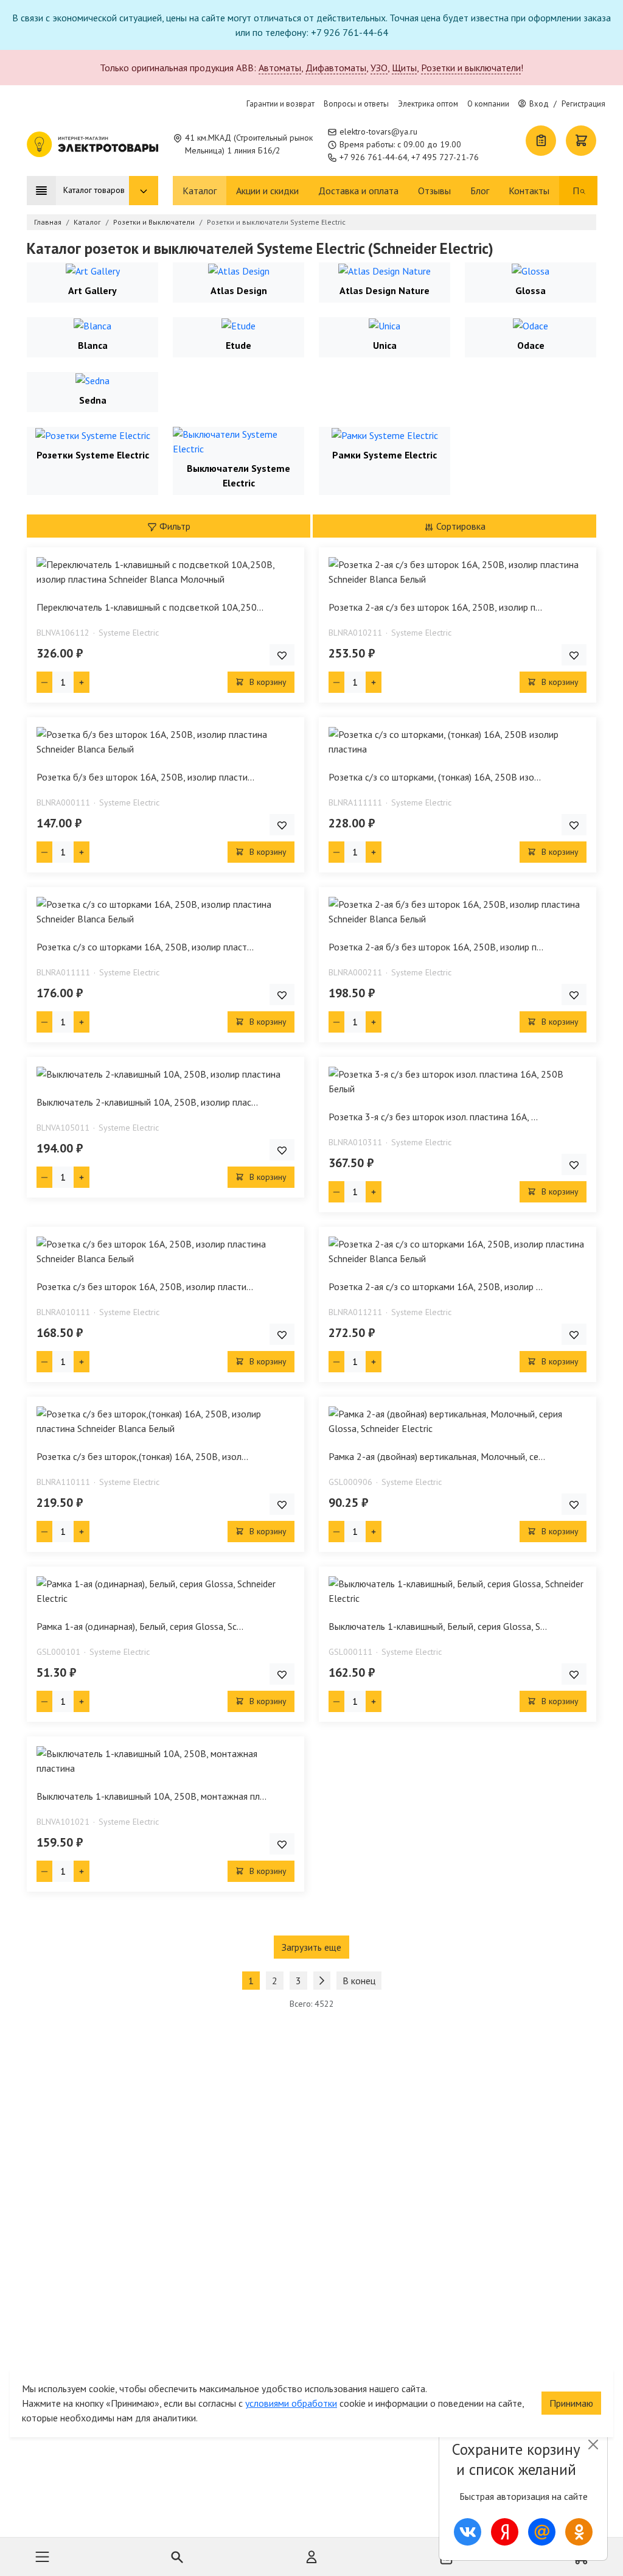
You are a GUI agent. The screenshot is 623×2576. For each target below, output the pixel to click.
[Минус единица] (44, 682)
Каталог (200, 191)
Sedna (93, 400)
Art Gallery (92, 290)
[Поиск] (583, 191)
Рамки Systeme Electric (385, 455)
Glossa (531, 290)
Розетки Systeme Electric (93, 455)
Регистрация (583, 104)
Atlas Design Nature (385, 290)
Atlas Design (239, 290)
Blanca (93, 345)
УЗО (379, 68)
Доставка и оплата (358, 191)
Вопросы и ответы (356, 104)
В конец (359, 1981)
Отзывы (434, 191)
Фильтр (174, 526)
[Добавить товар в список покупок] (282, 655)
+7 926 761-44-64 (374, 157)
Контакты (529, 191)
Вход (539, 104)
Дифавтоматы (336, 68)
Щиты (404, 68)
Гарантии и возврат (280, 104)
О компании (488, 104)
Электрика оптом (428, 104)
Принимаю (571, 2403)
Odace (531, 345)
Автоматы (280, 68)
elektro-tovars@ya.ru (378, 132)
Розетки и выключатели (471, 68)
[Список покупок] (541, 141)
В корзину (267, 682)
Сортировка (460, 526)
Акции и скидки (267, 191)
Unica (385, 345)
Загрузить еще (311, 1947)
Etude (238, 345)
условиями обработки (291, 2403)
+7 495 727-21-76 (445, 157)
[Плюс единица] (82, 682)
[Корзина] (581, 141)
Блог (480, 191)
